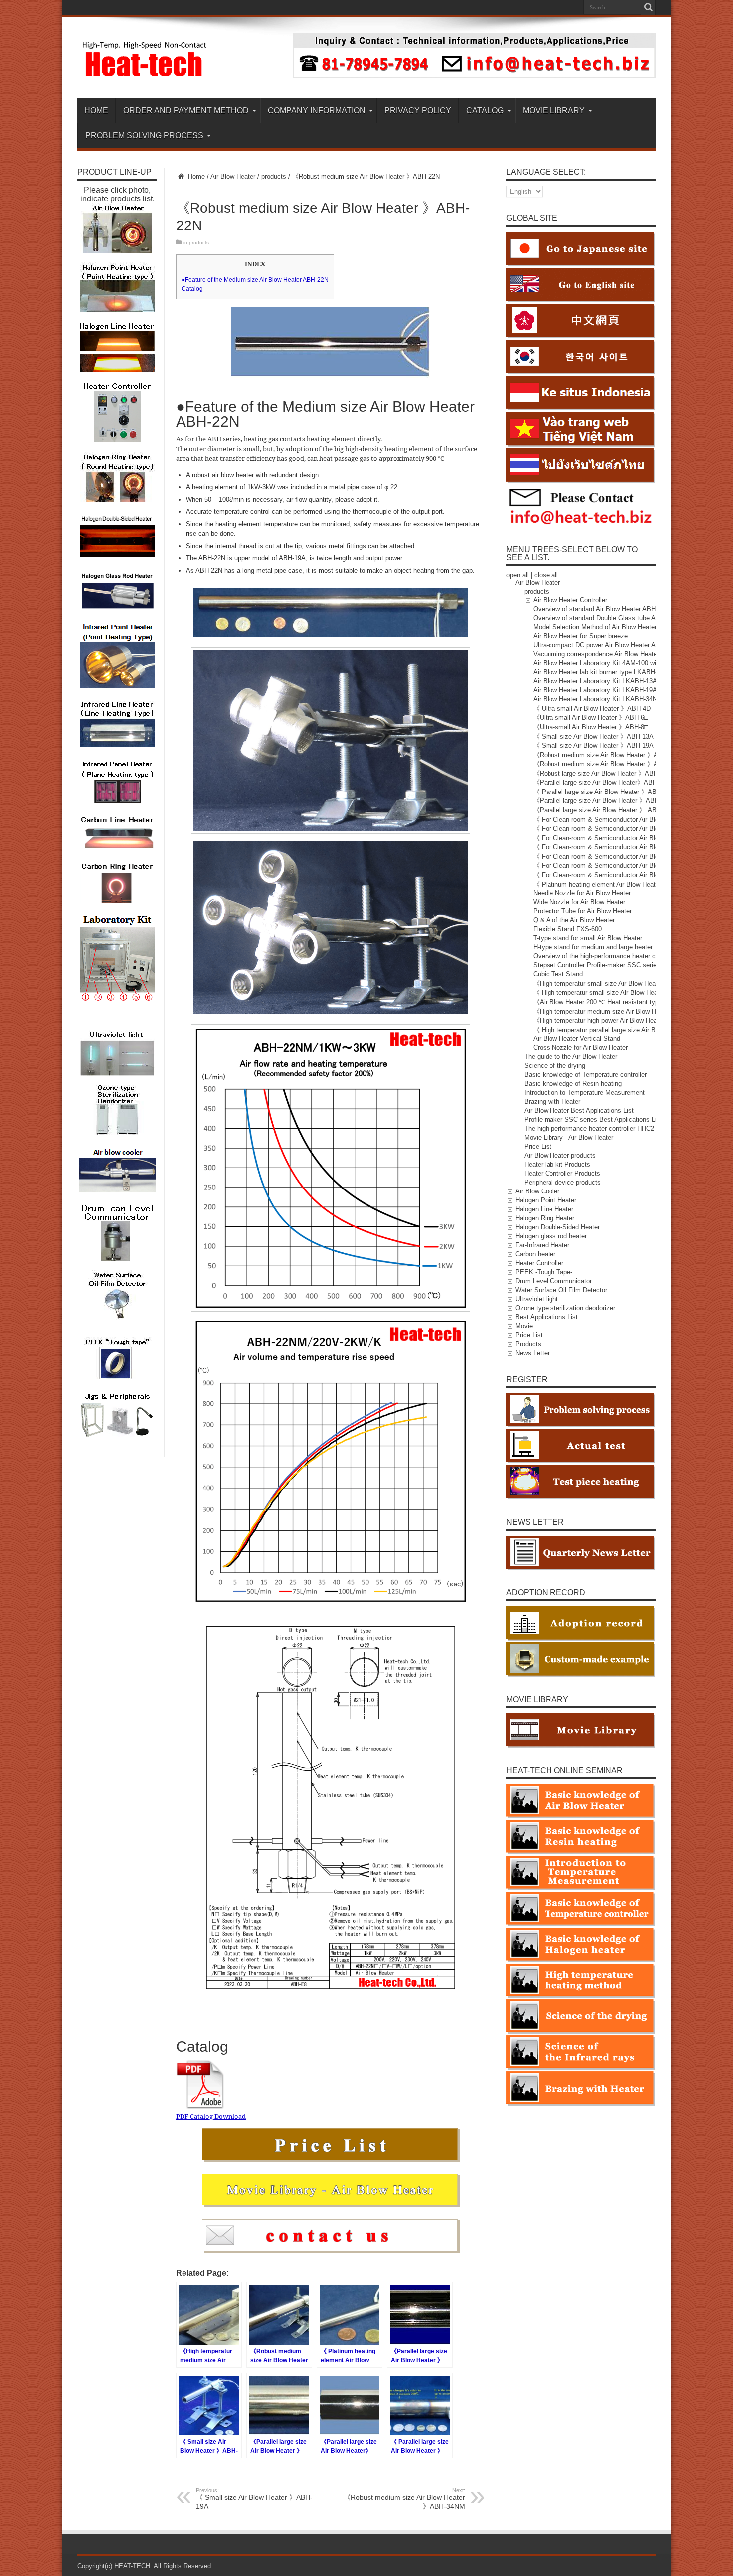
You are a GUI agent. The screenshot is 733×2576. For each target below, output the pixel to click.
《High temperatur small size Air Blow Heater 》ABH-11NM (618, 983)
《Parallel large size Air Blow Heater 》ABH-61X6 (605, 801)
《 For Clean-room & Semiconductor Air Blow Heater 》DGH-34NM (629, 838)
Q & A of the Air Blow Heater (574, 920)
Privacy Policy (418, 110)
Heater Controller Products (562, 1174)
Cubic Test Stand (558, 974)
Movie (524, 1326)
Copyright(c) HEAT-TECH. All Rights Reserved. (145, 2566)
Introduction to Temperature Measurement (584, 1093)
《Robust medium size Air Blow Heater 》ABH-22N (607, 755)
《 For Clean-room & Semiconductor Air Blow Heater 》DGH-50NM (629, 857)
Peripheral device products (562, 1183)
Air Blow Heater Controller (570, 600)
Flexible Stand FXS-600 (567, 929)
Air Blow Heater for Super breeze (580, 636)
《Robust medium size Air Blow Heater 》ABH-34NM (404, 2499)
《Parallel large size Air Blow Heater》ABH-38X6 (604, 782)
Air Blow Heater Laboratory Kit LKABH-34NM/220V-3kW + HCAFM (629, 699)
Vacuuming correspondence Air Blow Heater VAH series (613, 654)
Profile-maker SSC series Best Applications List (593, 1120)
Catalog (192, 289)
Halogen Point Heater (546, 1201)
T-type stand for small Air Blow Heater (588, 938)
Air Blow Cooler (537, 1192)
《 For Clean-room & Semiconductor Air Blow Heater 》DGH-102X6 (630, 866)
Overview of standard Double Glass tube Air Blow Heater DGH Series (633, 618)
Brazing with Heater (552, 1102)
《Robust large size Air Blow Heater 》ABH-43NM (605, 773)
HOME (96, 110)
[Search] (648, 7)
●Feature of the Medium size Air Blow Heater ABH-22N (255, 280)
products (274, 176)
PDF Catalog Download (211, 2116)
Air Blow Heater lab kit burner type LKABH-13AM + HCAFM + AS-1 (630, 672)
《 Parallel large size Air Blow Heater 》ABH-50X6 (606, 792)
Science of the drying (555, 1066)
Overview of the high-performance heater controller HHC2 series (625, 956)
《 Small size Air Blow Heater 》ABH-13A (593, 736)
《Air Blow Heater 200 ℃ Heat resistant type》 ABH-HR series (624, 1002)
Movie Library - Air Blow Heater (569, 1138)
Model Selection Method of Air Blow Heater (595, 627)
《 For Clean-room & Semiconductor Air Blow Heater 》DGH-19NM (629, 829)
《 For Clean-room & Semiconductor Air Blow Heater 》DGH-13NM (629, 820)
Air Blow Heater (233, 176)
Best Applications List (547, 1317)
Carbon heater (535, 1255)
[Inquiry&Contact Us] (474, 76)
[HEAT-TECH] (145, 73)
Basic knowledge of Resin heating (573, 1084)
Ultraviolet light (537, 1299)
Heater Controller (539, 1264)
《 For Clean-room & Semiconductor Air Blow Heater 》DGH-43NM (629, 847)
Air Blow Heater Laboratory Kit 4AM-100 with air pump (611, 663)
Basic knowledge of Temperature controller (585, 1075)
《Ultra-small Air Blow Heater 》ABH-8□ (591, 727)
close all (546, 575)
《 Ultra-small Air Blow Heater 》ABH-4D (592, 708)
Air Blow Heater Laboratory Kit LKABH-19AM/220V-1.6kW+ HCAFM (631, 690)
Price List (538, 1147)
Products (528, 1344)
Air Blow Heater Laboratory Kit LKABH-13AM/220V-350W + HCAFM (631, 681)
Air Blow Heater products (560, 1156)
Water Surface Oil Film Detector (561, 1290)
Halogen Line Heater (544, 1210)
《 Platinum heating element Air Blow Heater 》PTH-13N (615, 885)
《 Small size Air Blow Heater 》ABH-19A (254, 2499)
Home (195, 176)
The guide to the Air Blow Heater (571, 1057)
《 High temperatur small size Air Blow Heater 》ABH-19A (617, 993)
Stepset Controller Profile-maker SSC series (597, 965)
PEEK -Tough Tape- (544, 1273)
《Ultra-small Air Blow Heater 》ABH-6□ (591, 717)
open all (517, 575)
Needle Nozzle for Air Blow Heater (582, 893)
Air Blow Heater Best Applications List (579, 1111)
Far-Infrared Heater (542, 1246)
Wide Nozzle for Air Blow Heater (579, 902)
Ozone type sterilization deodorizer (565, 1308)
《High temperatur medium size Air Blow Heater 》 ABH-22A (621, 1012)
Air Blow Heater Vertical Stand (577, 1039)
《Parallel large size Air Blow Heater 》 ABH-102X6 (607, 810)
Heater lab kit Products (557, 1165)
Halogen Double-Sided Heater (557, 1228)
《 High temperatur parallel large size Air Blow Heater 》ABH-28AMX (632, 1030)
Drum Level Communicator (553, 1282)
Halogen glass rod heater (551, 1237)
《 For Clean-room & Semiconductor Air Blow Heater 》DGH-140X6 (630, 875)
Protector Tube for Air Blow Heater (582, 911)
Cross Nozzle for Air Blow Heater (580, 1048)
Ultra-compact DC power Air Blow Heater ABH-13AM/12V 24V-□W (628, 645)
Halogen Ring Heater (545, 1219)
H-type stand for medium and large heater (593, 947)
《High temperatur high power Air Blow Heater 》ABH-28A (617, 1021)
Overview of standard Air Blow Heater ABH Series (605, 609)
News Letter (532, 1353)
